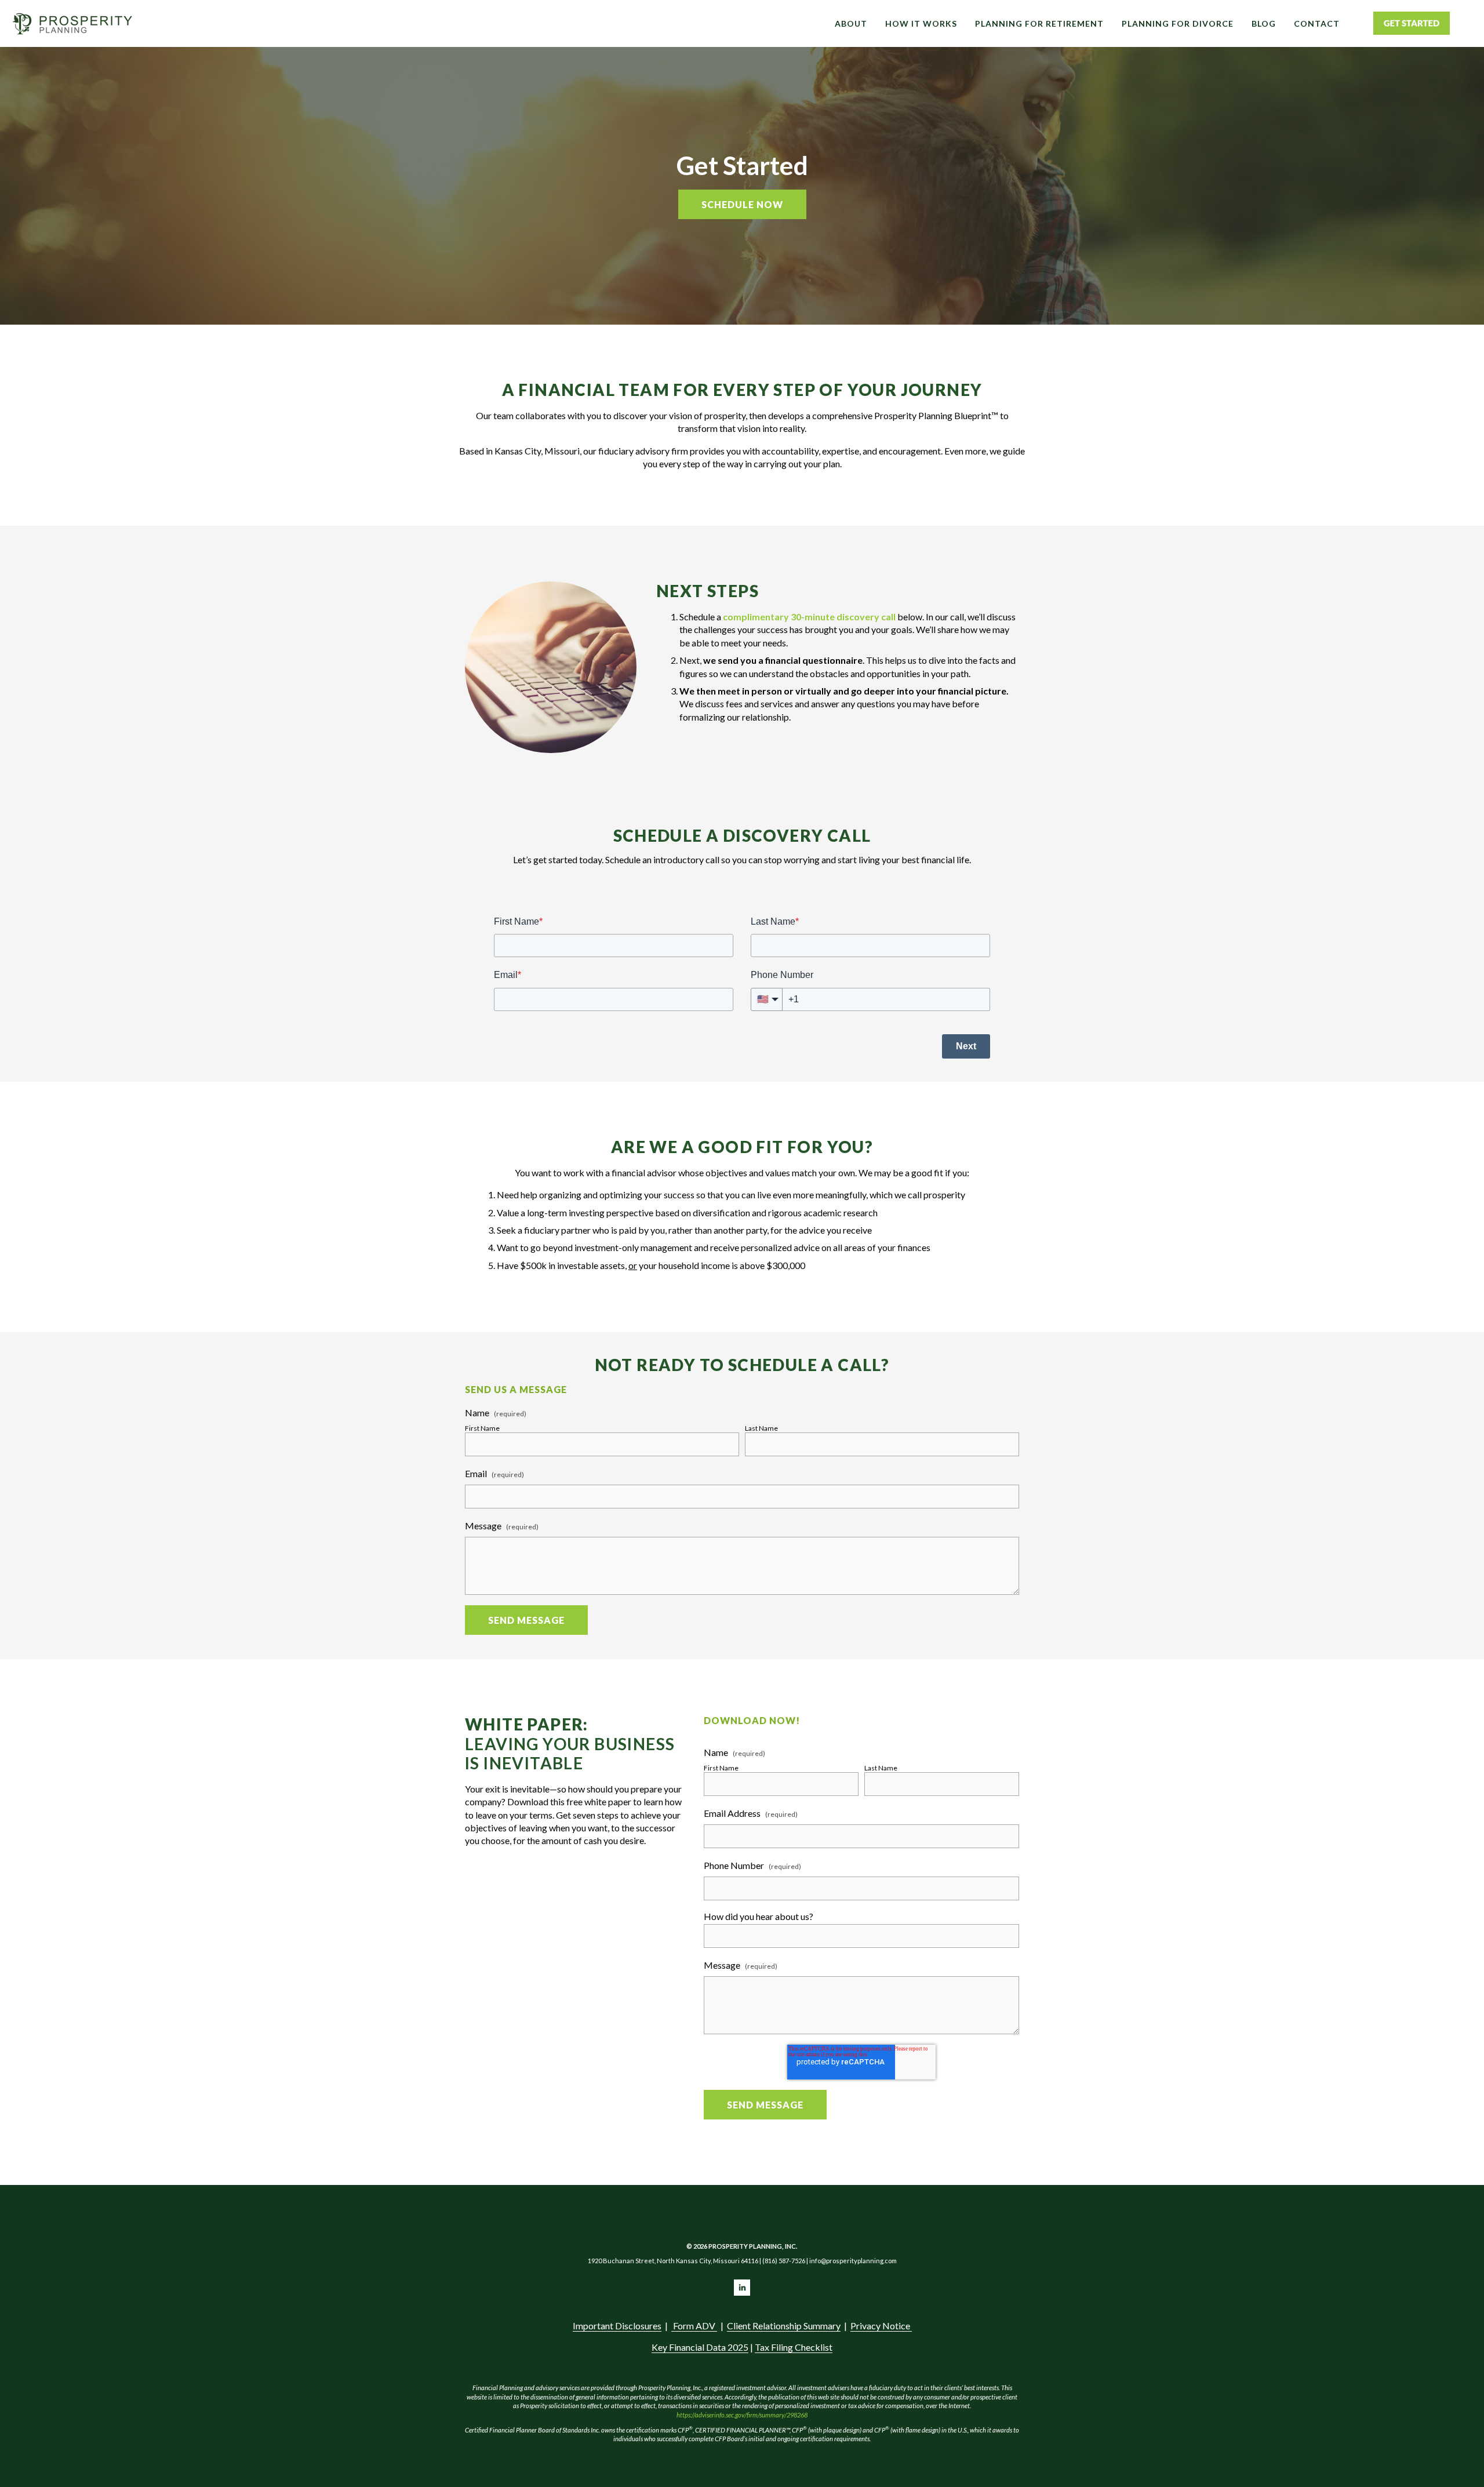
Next (966, 1046)
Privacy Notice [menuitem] (881, 2326)
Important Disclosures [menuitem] (617, 2326)
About (851, 23)
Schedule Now (742, 204)
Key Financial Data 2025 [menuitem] (700, 2347)
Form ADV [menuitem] (694, 2326)
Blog (1264, 23)
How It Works (921, 23)
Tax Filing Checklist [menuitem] (794, 2347)
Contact (1317, 23)
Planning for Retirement (1039, 23)
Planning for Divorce (1178, 23)
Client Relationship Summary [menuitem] (784, 2326)
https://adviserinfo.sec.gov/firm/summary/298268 (743, 2415)
